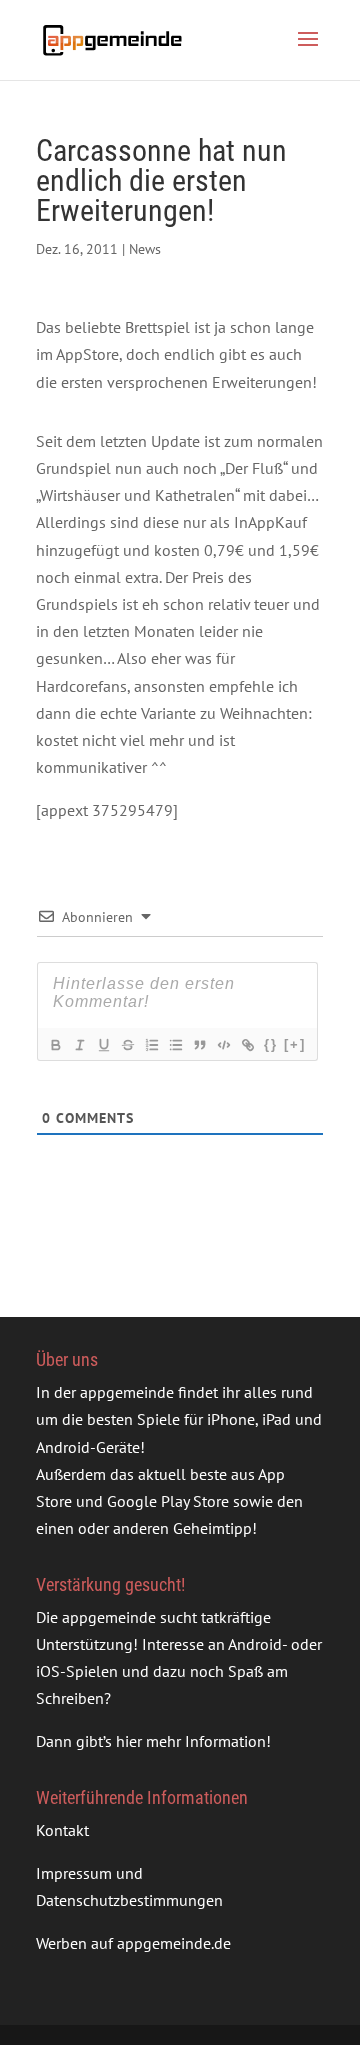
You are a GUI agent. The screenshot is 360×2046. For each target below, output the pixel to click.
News (145, 249)
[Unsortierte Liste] (175, 1045)
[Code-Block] (223, 1045)
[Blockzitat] (199, 1045)
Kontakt (62, 1830)
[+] (295, 1044)
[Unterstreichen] (103, 1045)
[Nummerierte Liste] (151, 1045)
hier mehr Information (191, 1741)
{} (271, 1044)
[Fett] (55, 1045)
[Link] (247, 1045)
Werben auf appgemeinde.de (133, 1943)
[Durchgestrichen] (127, 1045)
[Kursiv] (79, 1045)
